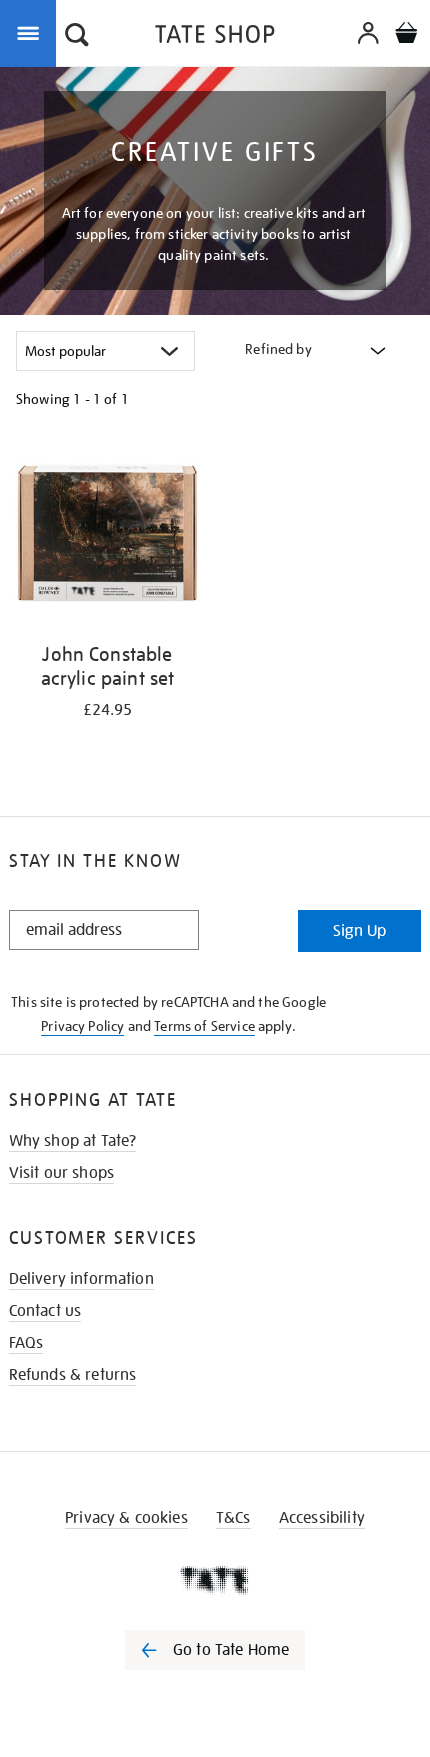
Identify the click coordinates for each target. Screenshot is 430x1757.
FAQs (26, 1343)
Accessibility (322, 1518)
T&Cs (233, 1518)
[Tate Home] (215, 1580)
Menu (32, 32)
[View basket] (406, 35)
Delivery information (81, 1279)
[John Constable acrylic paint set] (107, 536)
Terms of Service (204, 1026)
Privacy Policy (82, 1026)
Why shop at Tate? (73, 1141)
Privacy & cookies (126, 1518)
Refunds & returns (73, 1375)
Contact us (45, 1311)
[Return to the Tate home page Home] (215, 37)
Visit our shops (61, 1173)
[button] (77, 37)
